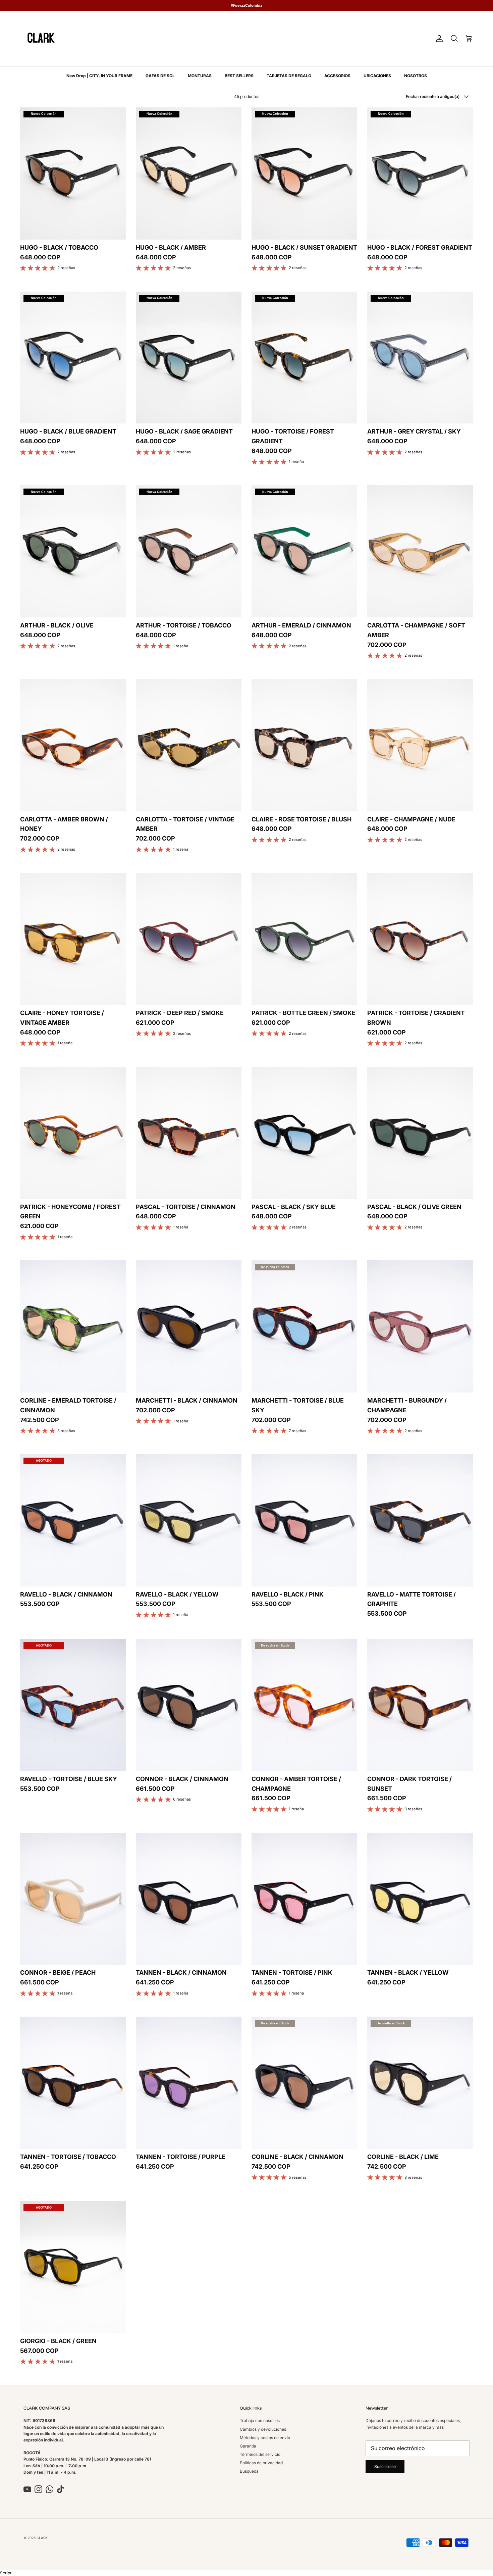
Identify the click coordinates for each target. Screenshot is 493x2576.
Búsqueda (249, 2471)
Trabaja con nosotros (260, 2420)
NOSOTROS (416, 76)
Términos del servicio (260, 2454)
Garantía (248, 2446)
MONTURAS (200, 76)
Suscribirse (385, 2466)
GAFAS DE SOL (160, 76)
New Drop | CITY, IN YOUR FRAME (99, 76)
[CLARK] (41, 39)
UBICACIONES (377, 76)
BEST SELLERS (239, 76)
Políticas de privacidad (261, 2463)
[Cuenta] (438, 39)
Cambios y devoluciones (263, 2429)
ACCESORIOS (337, 76)
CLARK (42, 2538)
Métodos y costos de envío (265, 2438)
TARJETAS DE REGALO (289, 76)
